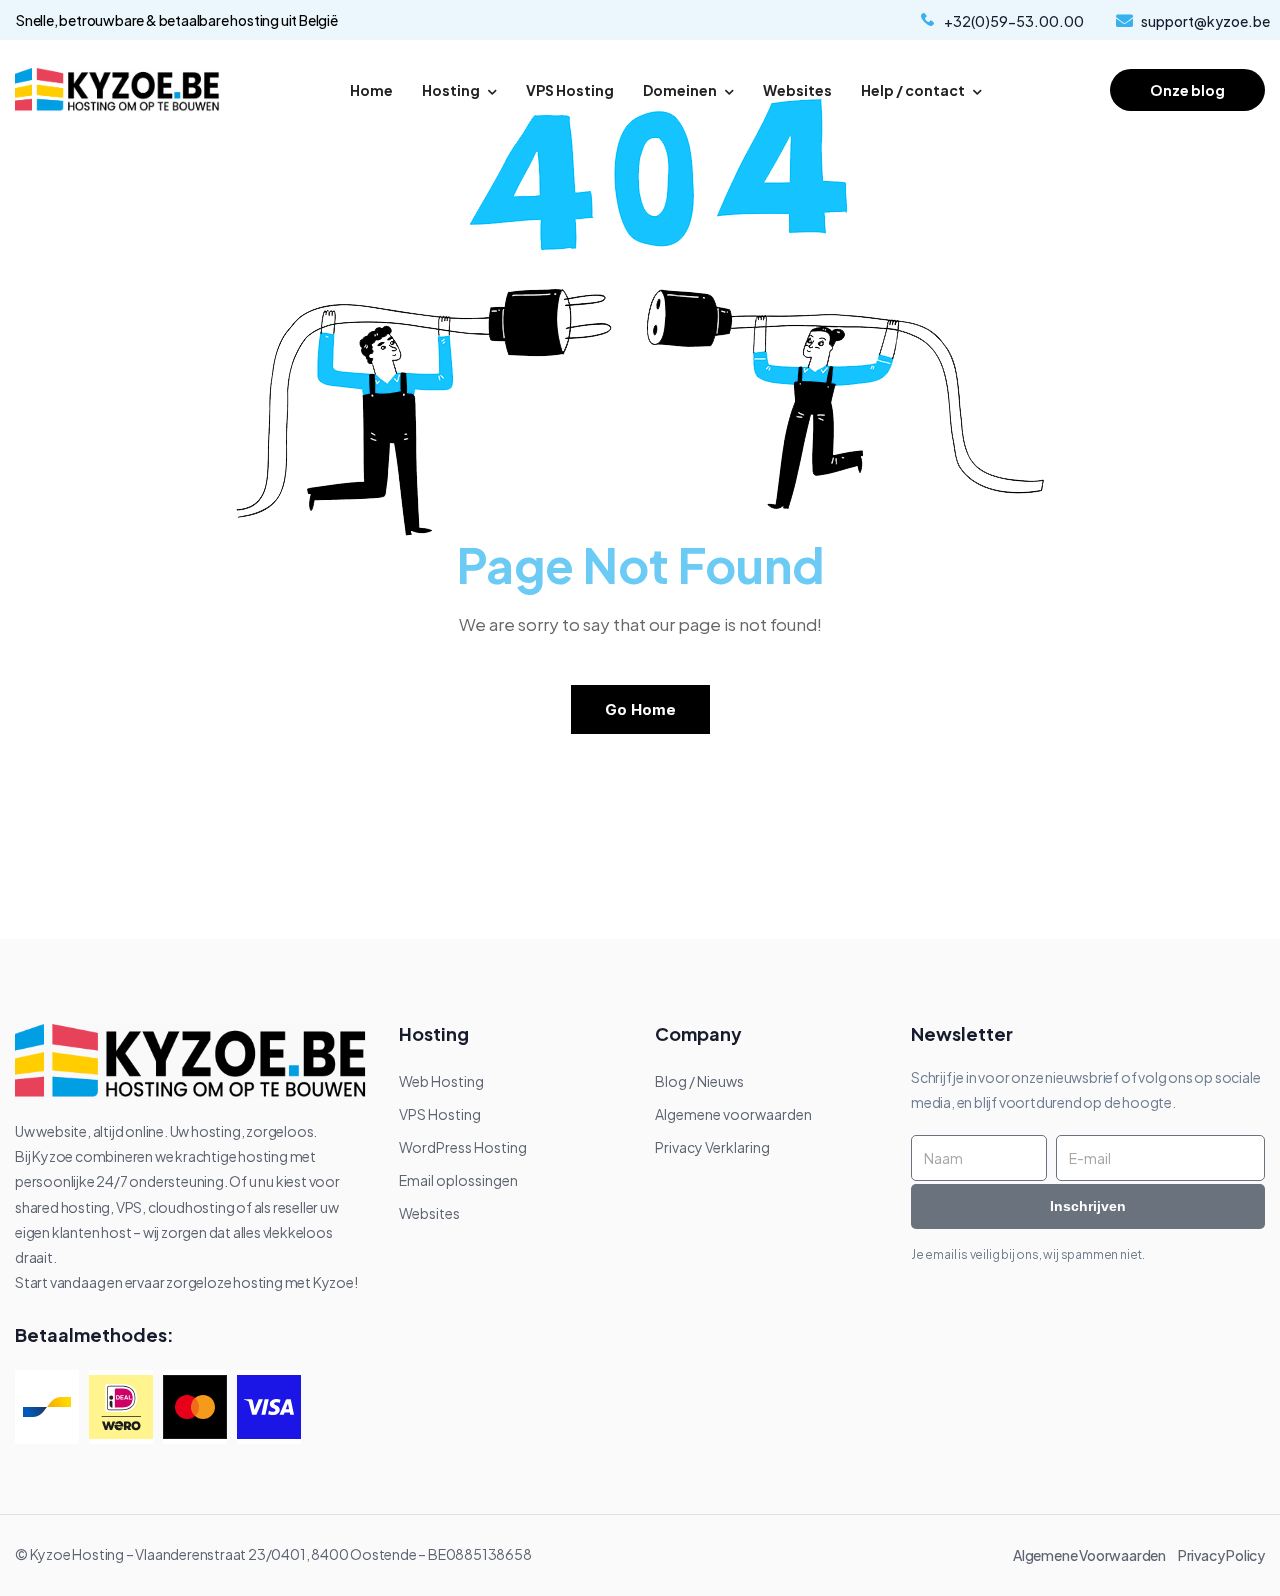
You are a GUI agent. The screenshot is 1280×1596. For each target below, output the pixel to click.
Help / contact (913, 90)
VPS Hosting (570, 90)
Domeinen (680, 90)
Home (371, 90)
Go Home (640, 709)
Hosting (451, 90)
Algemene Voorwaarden (1094, 1555)
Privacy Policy (1221, 1555)
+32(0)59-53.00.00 (1014, 21)
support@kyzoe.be (1205, 21)
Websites (797, 90)
